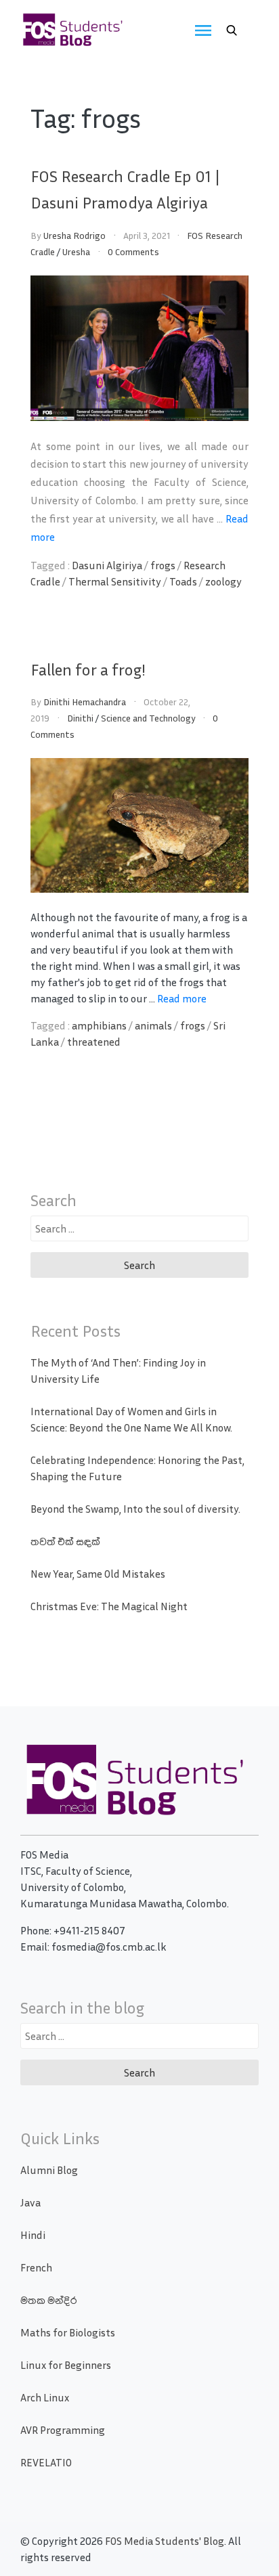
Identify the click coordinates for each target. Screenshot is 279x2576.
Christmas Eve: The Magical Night (109, 1606)
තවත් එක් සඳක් (65, 1541)
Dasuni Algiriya (107, 565)
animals (153, 1025)
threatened (94, 1042)
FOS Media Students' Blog (165, 2541)
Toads (183, 581)
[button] (232, 30)
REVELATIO (46, 2462)
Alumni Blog (49, 2170)
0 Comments (133, 251)
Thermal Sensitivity (115, 581)
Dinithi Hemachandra (85, 702)
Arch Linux (45, 2397)
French (36, 2267)
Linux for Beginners (66, 2365)
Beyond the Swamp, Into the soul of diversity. (135, 1509)
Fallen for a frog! (88, 669)
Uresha (76, 251)
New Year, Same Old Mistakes (98, 1574)
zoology (223, 581)
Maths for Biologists (68, 2332)
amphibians (99, 1025)
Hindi (33, 2235)
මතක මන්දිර (48, 2300)
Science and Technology (148, 718)
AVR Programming (63, 2430)
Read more (182, 998)
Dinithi (80, 718)
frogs (163, 565)
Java (30, 2202)
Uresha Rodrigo (74, 235)
